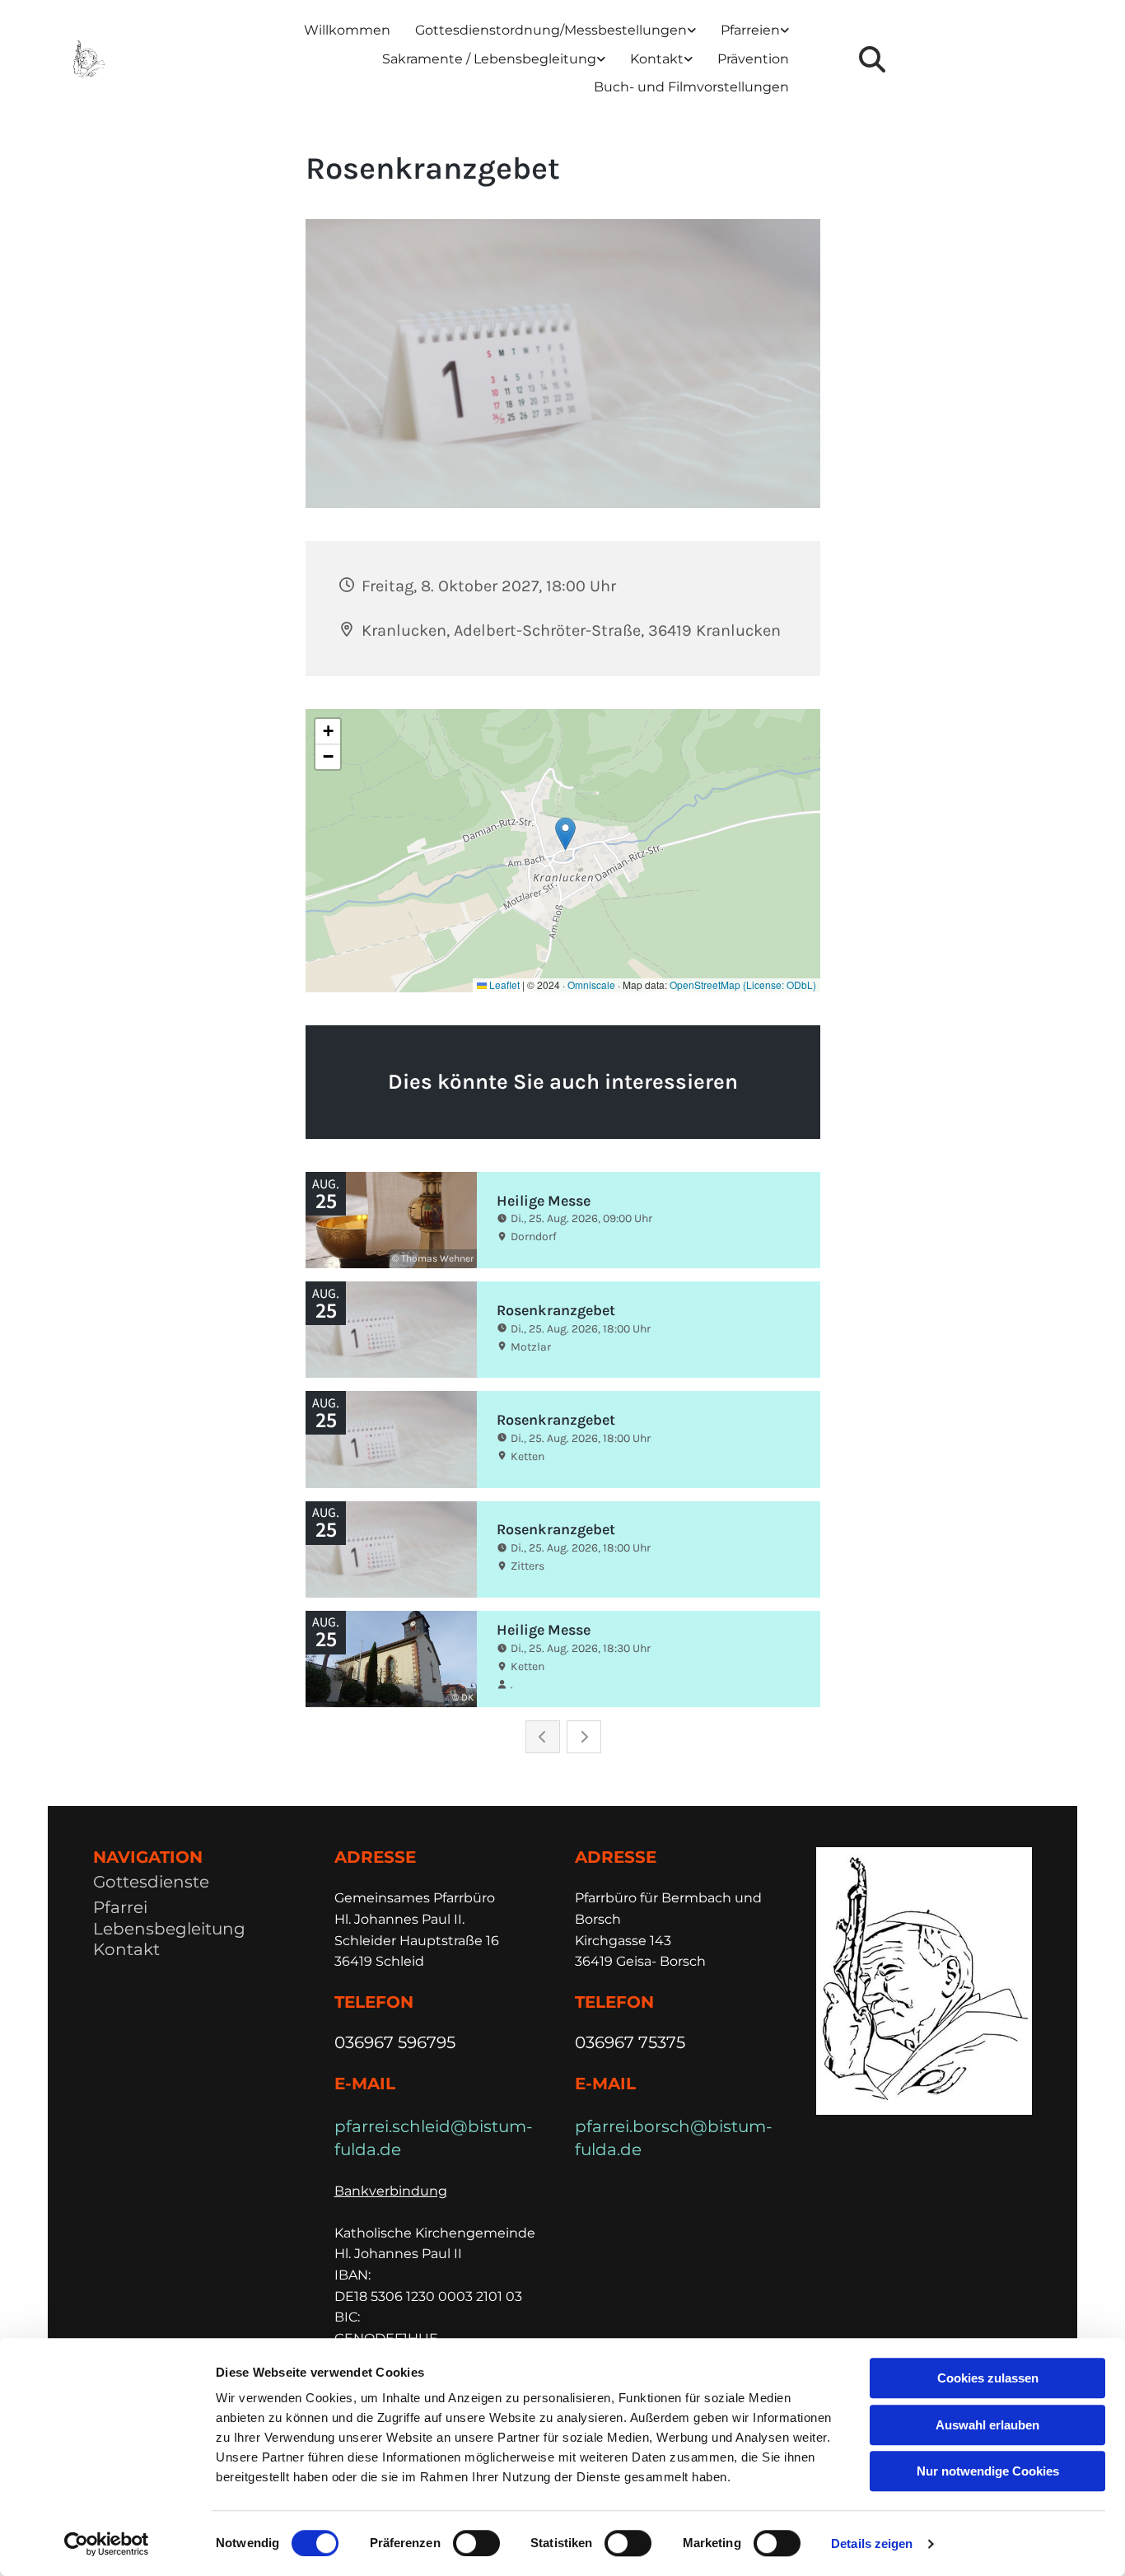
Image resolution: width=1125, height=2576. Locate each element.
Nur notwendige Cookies (988, 2471)
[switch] (476, 2543)
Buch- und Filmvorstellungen (691, 87)
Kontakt (657, 59)
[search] (872, 59)
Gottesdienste (151, 1882)
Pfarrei (120, 1907)
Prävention (753, 59)
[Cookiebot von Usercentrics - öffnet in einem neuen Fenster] (107, 2544)
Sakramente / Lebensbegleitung (489, 59)
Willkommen (347, 30)
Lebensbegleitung (169, 1929)
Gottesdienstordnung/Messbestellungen (551, 30)
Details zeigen (872, 2543)
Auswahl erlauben (987, 2425)
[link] (555, 31)
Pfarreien (750, 30)
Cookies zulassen (988, 2378)
